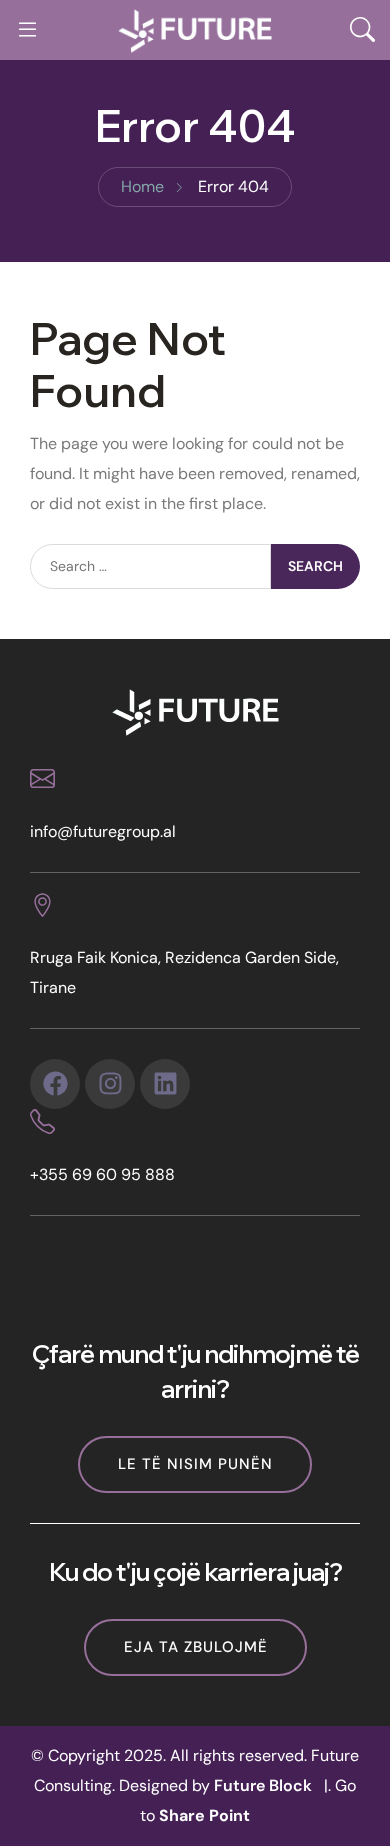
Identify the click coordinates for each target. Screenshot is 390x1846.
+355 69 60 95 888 (102, 1174)
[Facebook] (55, 1084)
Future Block (263, 1785)
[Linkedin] (165, 1084)
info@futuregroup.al (103, 831)
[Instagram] (110, 1084)
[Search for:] (150, 566)
